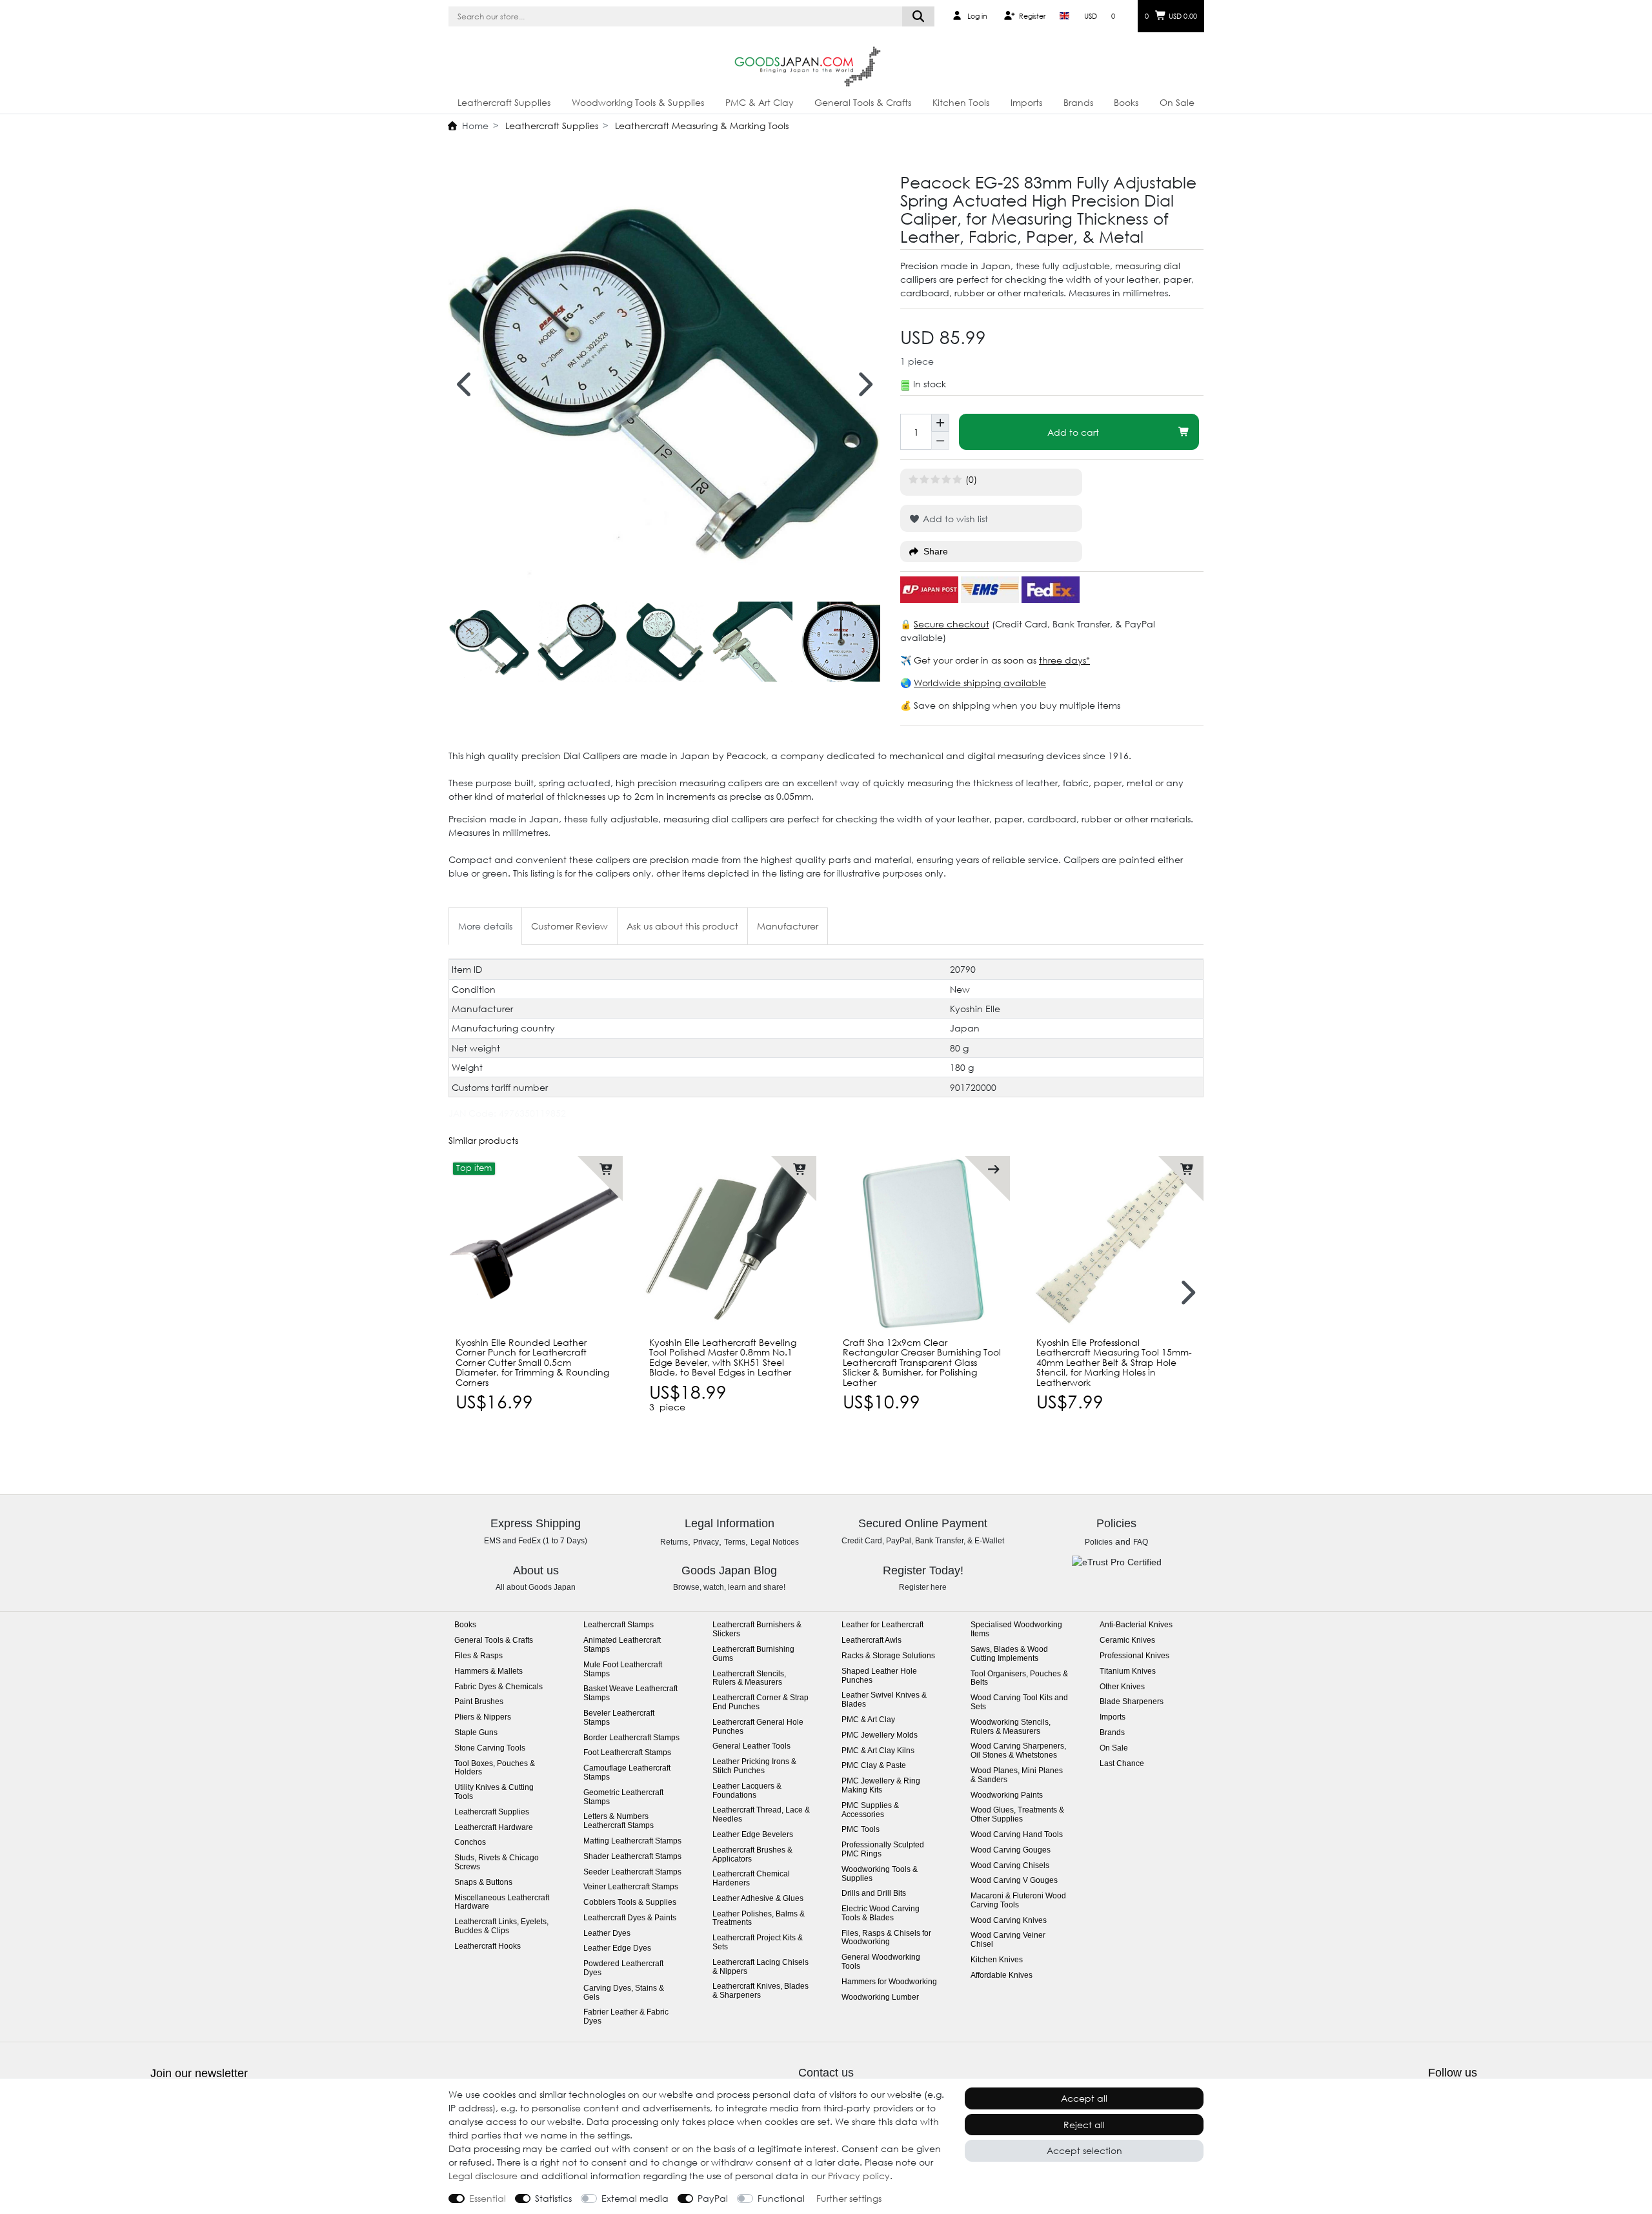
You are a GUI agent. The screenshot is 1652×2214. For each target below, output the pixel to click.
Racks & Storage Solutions (888, 1656)
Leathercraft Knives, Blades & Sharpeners (761, 1991)
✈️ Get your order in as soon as (970, 660)
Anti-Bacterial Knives (1136, 1625)
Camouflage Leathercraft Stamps (627, 1773)
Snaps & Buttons (483, 1883)
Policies (1099, 1542)
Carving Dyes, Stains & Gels (624, 1993)
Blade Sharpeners (1132, 1702)
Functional (781, 2198)
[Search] (919, 16)
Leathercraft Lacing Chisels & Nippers (761, 1967)
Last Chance (1122, 1764)
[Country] (1064, 16)
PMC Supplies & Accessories (870, 1810)
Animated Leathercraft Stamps (622, 1645)
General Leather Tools (751, 1746)
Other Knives (1122, 1687)
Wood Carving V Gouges (1014, 1881)
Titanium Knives (1128, 1671)
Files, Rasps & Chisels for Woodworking (886, 1938)
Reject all (1084, 2125)
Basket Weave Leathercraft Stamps (630, 1693)
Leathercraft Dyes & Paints (630, 1918)
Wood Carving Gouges (1011, 1850)
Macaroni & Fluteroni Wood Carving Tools (1018, 1901)
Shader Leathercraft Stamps (632, 1857)
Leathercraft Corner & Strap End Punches (761, 1702)
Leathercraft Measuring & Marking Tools (700, 126)
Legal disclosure (483, 2176)
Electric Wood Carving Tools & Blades (881, 1914)
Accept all (1084, 2098)
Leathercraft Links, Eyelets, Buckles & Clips (501, 1926)
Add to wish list (954, 519)
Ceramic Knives (1127, 1640)
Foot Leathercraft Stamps (627, 1753)
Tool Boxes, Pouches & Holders (495, 1768)
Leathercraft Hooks (488, 1946)
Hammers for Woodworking (889, 1982)
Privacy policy (859, 2176)
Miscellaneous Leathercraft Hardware (502, 1903)
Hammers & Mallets (489, 1671)
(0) (971, 479)
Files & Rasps (478, 1656)
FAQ (1141, 1542)
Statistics (553, 2198)
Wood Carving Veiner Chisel (1008, 1940)
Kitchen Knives (997, 1960)
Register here (923, 1587)
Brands (1078, 102)
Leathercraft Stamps (619, 1625)
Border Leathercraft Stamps (631, 1738)
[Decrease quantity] (940, 441)
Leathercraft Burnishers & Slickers (757, 1630)
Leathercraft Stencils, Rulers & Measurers (749, 1679)
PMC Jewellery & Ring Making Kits (881, 1786)
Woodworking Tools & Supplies (638, 102)
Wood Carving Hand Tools (1017, 1835)
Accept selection (1084, 2150)
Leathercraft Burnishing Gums (753, 1654)
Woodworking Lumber (880, 1997)
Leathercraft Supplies (504, 102)
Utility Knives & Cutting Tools (494, 1792)
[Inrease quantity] (940, 423)
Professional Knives (1134, 1656)
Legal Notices (775, 1542)
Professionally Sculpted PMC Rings (883, 1850)
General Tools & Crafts (863, 102)
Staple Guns (476, 1733)
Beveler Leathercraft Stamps (619, 1718)
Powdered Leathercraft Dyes (623, 1968)
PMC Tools (861, 1830)
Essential (488, 2198)
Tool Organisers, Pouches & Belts (1019, 1679)
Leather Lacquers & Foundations (747, 1791)
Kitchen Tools (961, 102)
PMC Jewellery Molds (880, 1735)
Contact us (826, 2073)
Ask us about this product (682, 926)
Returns (674, 1542)
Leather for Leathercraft (882, 1625)
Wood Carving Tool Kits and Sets (1019, 1702)
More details (485, 926)
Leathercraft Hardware (494, 1828)
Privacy (706, 1542)
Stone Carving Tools (490, 1748)
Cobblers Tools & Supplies (630, 1903)
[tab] (485, 926)
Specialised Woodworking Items (1016, 1630)
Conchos (470, 1843)
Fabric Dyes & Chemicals (499, 1687)
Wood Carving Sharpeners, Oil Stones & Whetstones (1018, 1751)
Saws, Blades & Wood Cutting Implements (1009, 1654)
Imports (1026, 102)
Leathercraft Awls (871, 1640)
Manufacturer (788, 926)
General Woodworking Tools (881, 1962)
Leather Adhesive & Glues (758, 1899)
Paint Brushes (479, 1702)
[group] (536, 1243)
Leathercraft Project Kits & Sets (758, 1943)
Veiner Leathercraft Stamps (631, 1887)
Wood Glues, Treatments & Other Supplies (1017, 1815)
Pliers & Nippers (483, 1717)
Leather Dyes (607, 1934)
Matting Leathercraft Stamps (632, 1841)
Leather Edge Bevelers (753, 1835)
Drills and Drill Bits (874, 1894)
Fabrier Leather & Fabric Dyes (626, 2017)
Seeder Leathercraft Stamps (632, 1872)
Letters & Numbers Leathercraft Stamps (619, 1821)
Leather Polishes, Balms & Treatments (759, 1919)
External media (635, 2198)
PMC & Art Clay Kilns (878, 1751)
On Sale (1177, 102)
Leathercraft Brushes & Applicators (752, 1855)
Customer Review (569, 926)
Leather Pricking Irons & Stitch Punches (754, 1766)
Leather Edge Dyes (617, 1948)
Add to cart (1073, 432)
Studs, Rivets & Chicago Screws (497, 1863)
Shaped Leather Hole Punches (879, 1676)
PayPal (713, 2198)
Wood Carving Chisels (1010, 1866)
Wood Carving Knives (1009, 1921)
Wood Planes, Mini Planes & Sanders (1017, 1775)
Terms (735, 1542)
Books (1126, 102)
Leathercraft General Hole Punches (758, 1727)
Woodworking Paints (1007, 1795)
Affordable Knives (1002, 1975)
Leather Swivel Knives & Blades (884, 1700)
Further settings (849, 2198)
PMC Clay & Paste (874, 1766)
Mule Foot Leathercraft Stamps (623, 1670)
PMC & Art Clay (760, 102)
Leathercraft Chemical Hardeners (751, 1879)
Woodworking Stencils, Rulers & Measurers (1011, 1727)
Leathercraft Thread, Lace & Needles (761, 1815)
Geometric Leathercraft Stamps (623, 1797)
